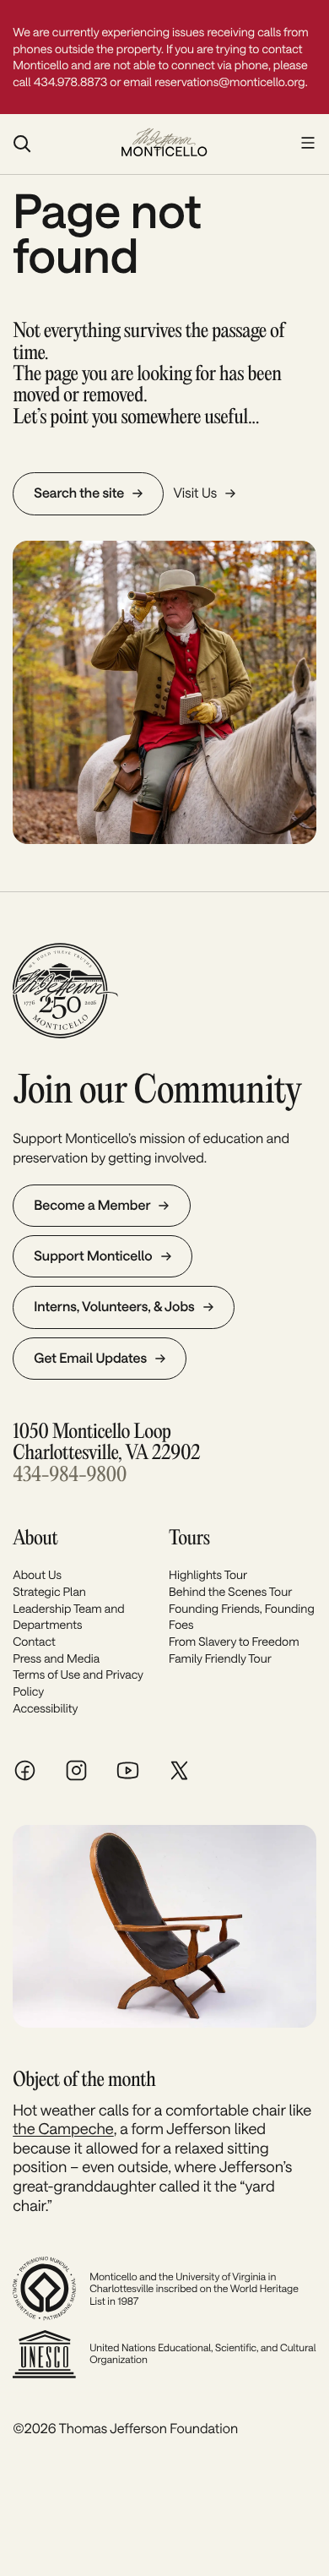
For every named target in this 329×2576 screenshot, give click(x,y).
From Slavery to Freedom (234, 1641)
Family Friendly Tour (220, 1658)
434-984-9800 (70, 1476)
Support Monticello (93, 1256)
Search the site (79, 493)
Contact (34, 1641)
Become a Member (92, 1205)
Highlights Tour (208, 1574)
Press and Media (56, 1658)
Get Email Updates (90, 1358)
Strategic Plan (49, 1591)
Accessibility (45, 1708)
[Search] (58, 144)
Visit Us (195, 493)
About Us (37, 1574)
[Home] (164, 144)
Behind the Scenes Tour (230, 1591)
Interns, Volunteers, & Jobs (114, 1307)
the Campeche (63, 2128)
